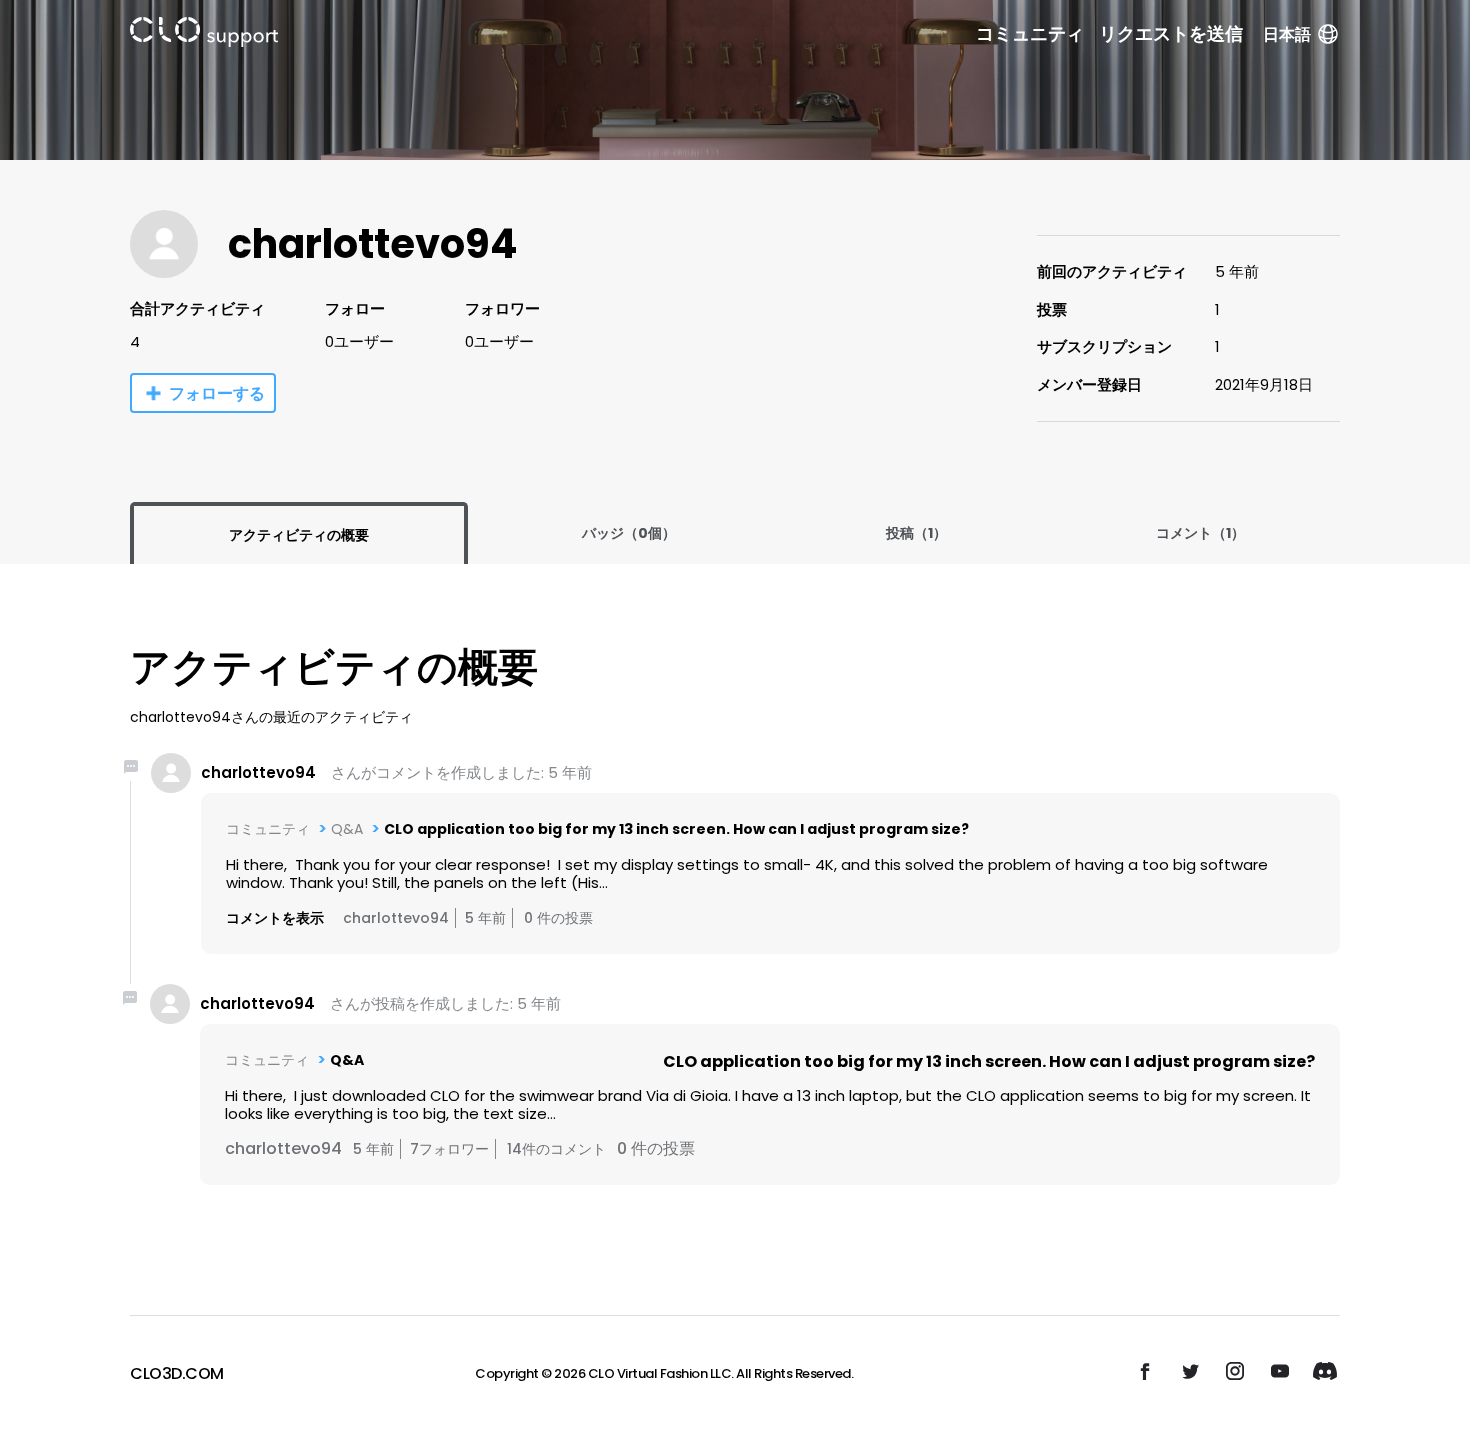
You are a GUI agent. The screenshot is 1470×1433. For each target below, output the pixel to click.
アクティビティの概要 (299, 535)
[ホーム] (204, 35)
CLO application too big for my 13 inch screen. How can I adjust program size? (676, 829)
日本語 (1287, 34)
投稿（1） (916, 533)
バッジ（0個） (629, 533)
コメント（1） (1200, 533)
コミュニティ (1030, 34)
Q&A (347, 829)
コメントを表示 (275, 918)
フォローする (217, 393)
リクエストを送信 (1171, 34)
